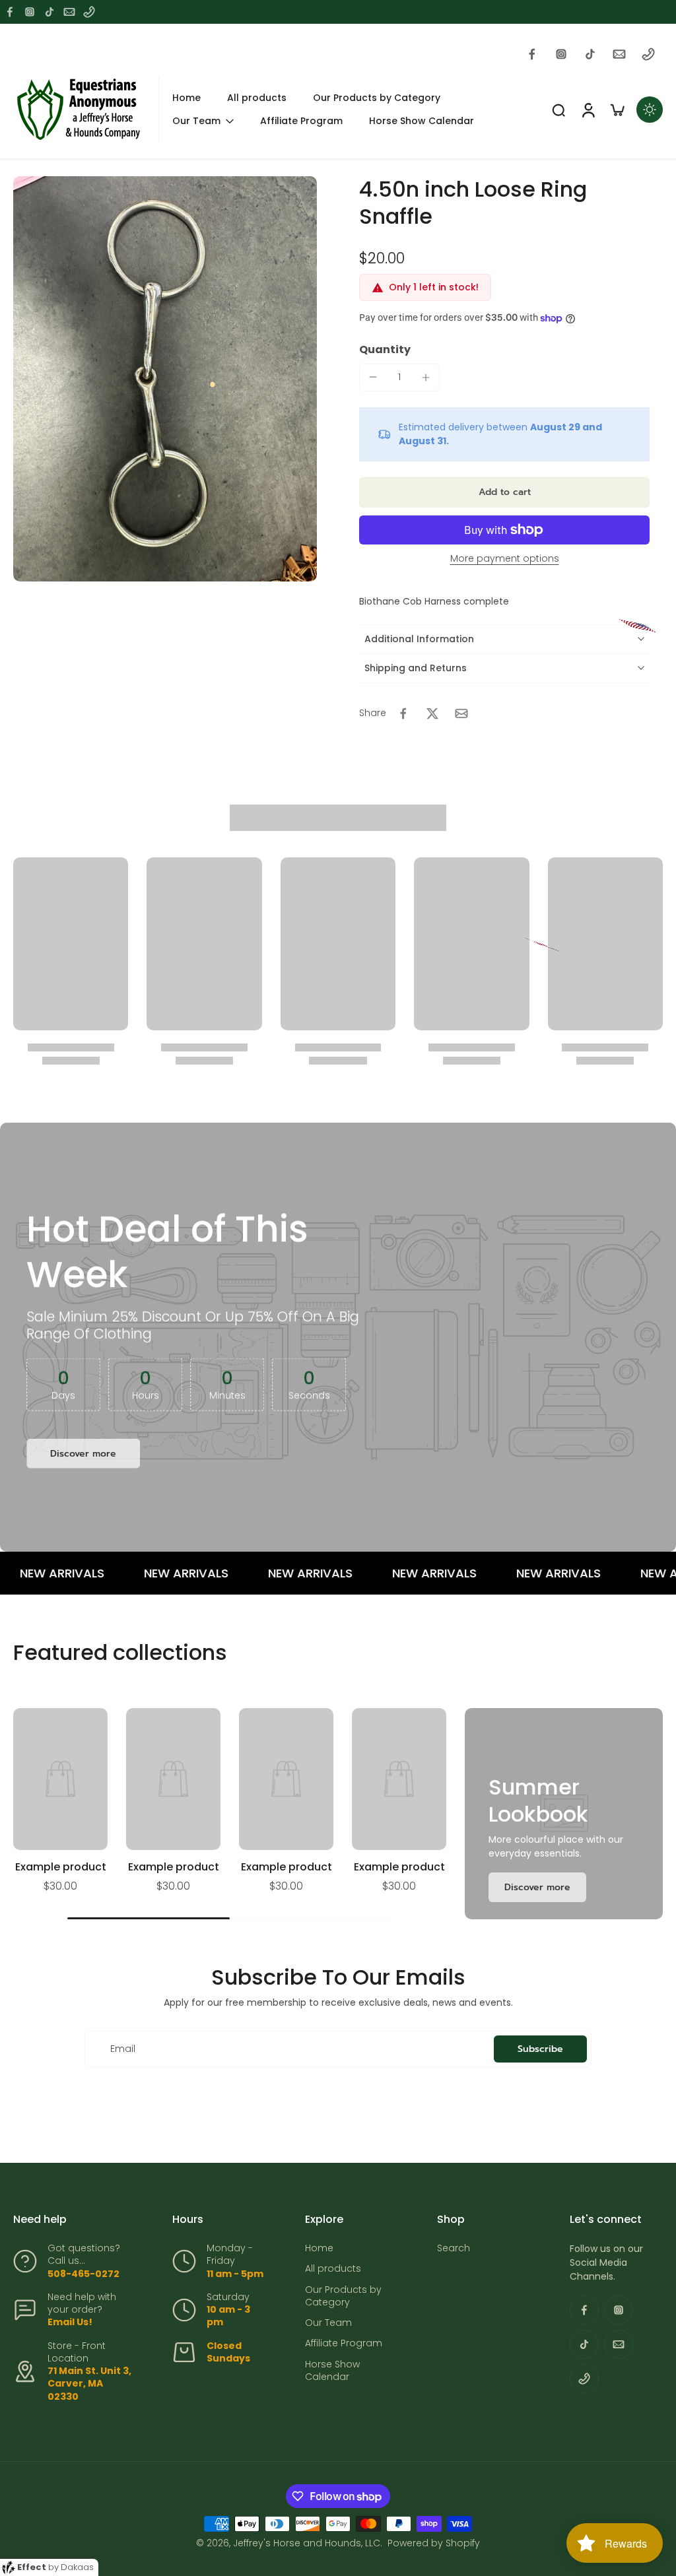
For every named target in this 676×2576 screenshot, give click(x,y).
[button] (504, 492)
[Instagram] (30, 12)
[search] (558, 110)
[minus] (373, 377)
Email (123, 2049)
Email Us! (70, 2322)
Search (454, 2248)
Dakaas (77, 2567)
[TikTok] (50, 12)
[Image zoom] (165, 379)
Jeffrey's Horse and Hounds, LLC (307, 2543)
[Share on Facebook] (403, 713)
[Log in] (588, 110)
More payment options (505, 559)
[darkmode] (650, 110)
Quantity (385, 349)
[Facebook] (10, 12)
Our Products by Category (343, 2296)
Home (319, 2248)
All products (333, 2269)
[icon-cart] (617, 110)
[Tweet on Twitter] (432, 713)
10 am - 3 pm (228, 2316)
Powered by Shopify (434, 2543)
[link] (537, 1887)
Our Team (328, 2323)
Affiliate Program (344, 2343)
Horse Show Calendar (332, 2371)
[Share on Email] (461, 713)
